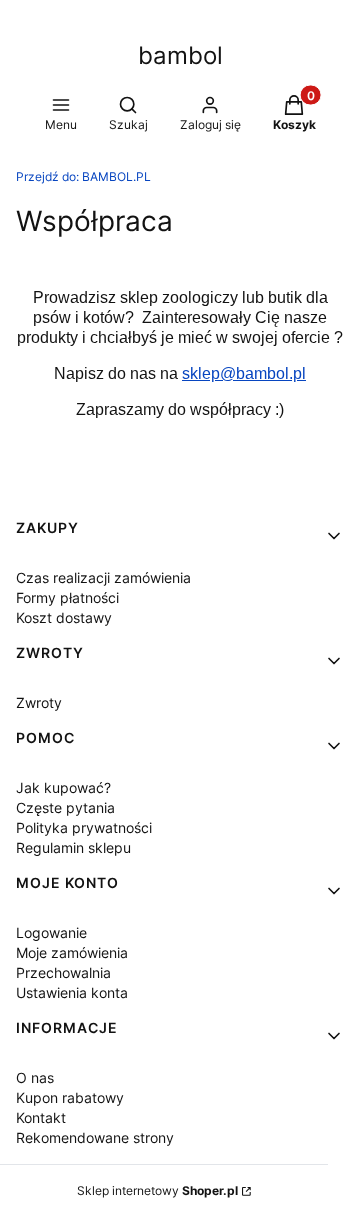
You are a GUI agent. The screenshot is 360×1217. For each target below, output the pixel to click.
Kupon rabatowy (70, 1097)
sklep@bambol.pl (244, 373)
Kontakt (41, 1117)
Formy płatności (67, 597)
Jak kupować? (63, 787)
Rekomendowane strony (95, 1137)
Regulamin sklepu (73, 847)
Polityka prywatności (84, 827)
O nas (35, 1077)
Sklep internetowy (157, 1190)
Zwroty (39, 702)
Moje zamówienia (72, 952)
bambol (180, 55)
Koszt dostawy (64, 617)
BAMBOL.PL (83, 176)
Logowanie (51, 932)
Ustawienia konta (72, 992)
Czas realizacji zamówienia (103, 577)
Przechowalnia (63, 972)
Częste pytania (65, 807)
